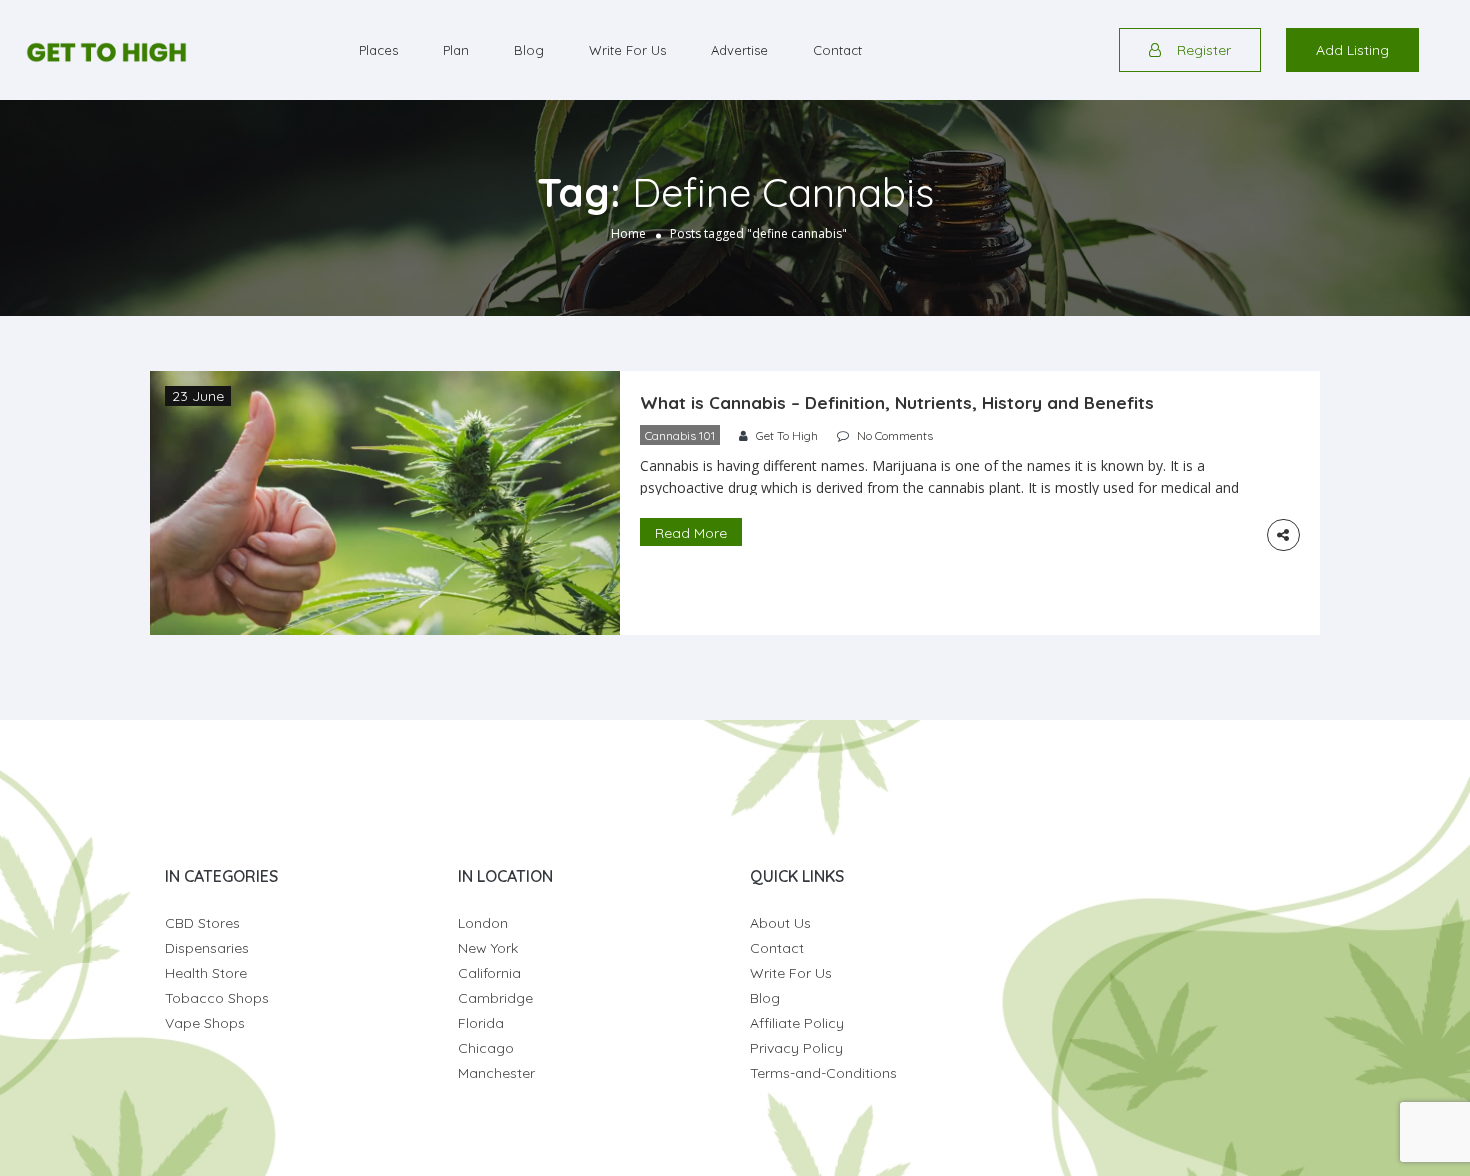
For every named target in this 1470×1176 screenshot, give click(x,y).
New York (488, 948)
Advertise (739, 50)
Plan (456, 50)
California (489, 973)
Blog (529, 50)
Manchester (496, 1073)
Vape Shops (205, 1023)
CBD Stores (202, 923)
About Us (780, 923)
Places (378, 50)
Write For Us (627, 50)
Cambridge (495, 998)
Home (628, 233)
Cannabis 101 (680, 435)
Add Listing (1352, 50)
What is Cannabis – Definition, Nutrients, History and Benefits (897, 402)
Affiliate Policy (797, 1023)
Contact (837, 50)
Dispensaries (207, 948)
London (483, 923)
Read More (691, 533)
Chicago (486, 1048)
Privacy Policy (796, 1048)
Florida (481, 1023)
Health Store (206, 973)
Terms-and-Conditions (823, 1073)
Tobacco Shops (217, 998)
